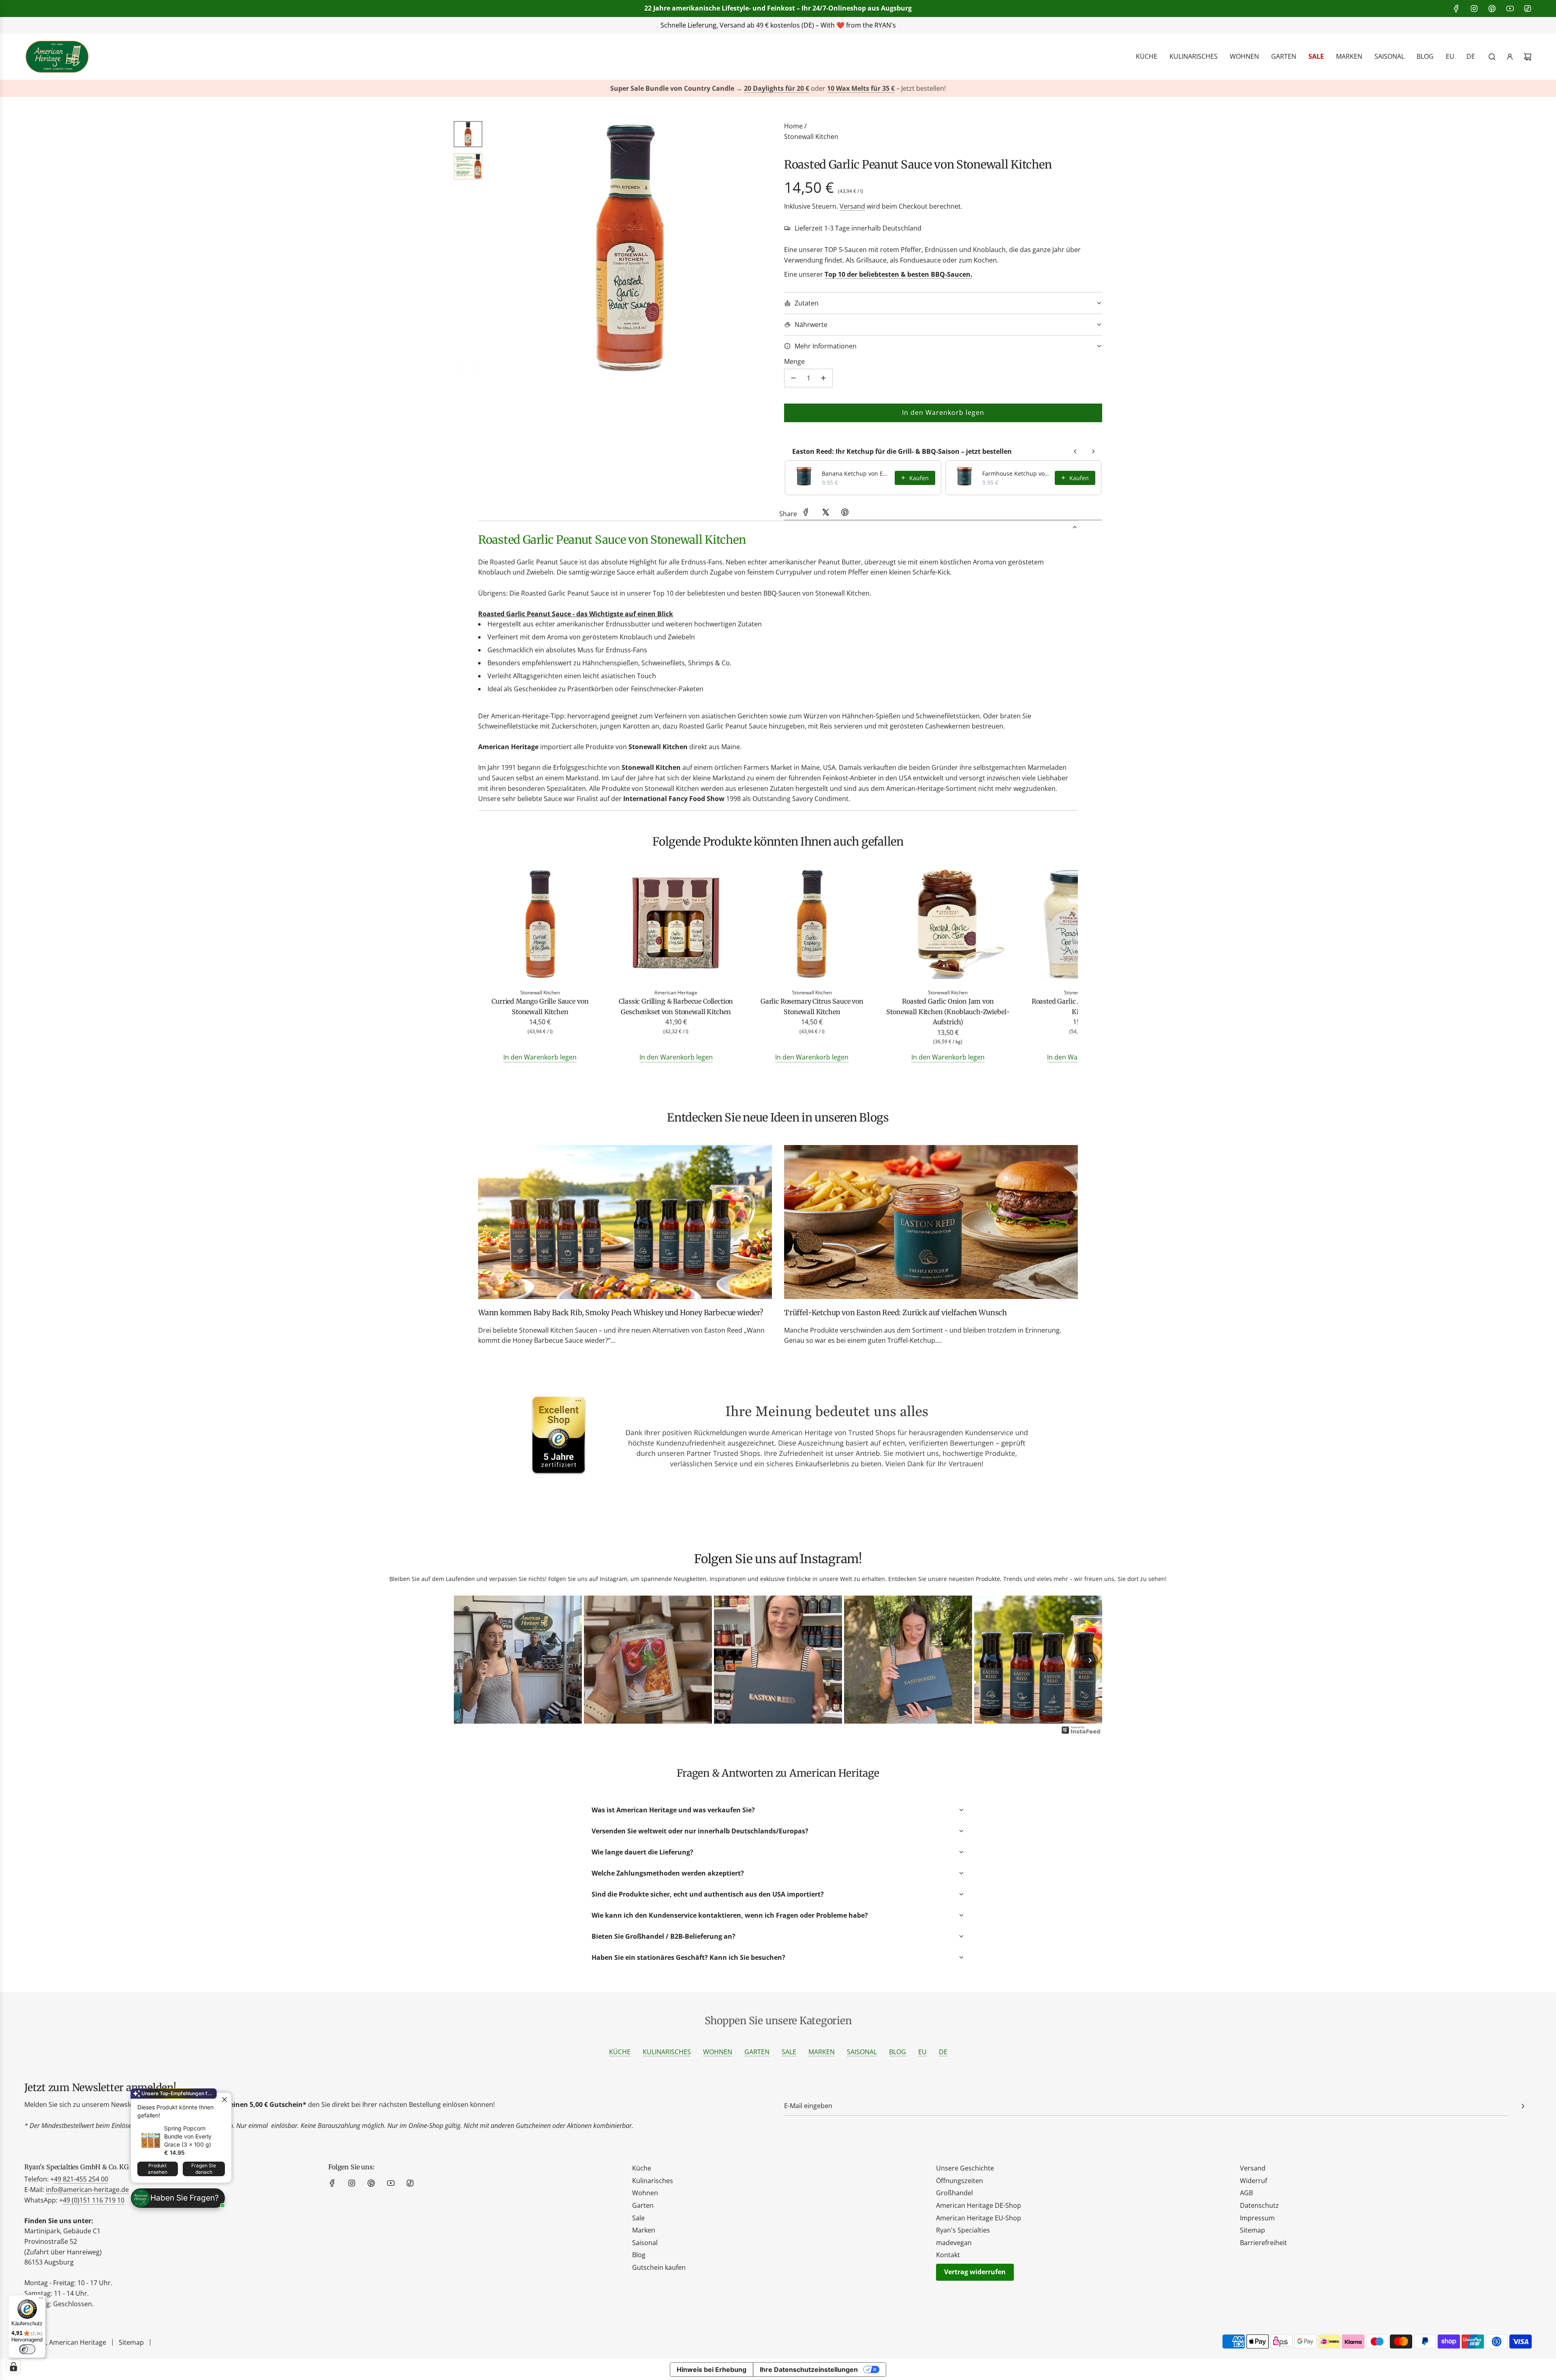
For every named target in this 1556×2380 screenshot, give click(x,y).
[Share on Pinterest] (845, 514)
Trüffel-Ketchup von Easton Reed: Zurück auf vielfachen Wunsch (896, 1313)
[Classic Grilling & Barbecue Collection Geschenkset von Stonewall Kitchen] (676, 925)
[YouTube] (1510, 9)
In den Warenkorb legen (540, 1057)
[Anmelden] (1510, 57)
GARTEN (757, 2052)
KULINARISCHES (667, 2052)
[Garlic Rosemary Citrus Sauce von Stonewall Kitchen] (812, 925)
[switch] (27, 2349)
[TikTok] (1528, 9)
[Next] (1090, 1660)
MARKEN (822, 2052)
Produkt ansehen (158, 2169)
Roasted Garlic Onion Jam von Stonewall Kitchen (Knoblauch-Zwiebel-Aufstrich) (948, 1012)
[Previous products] (1075, 451)
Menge (794, 361)
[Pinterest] (1492, 9)
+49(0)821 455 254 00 (683, 25)
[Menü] (41, 2300)
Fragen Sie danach (204, 2169)
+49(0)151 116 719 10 (899, 25)
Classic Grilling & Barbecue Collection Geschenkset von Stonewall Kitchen (676, 1006)
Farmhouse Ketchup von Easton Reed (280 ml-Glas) (1016, 473)
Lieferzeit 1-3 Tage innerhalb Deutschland (858, 228)
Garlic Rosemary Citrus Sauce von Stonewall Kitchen (812, 1006)
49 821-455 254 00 (81, 2179)
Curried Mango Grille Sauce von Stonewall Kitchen (540, 1006)
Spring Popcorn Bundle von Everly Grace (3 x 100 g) (188, 2136)
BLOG (898, 2052)
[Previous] (466, 1660)
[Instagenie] (1081, 1733)
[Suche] (1492, 57)
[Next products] (1093, 451)
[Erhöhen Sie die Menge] (823, 378)
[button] (499, 248)
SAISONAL (862, 2052)
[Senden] (1523, 2106)
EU (922, 2052)
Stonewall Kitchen (811, 137)
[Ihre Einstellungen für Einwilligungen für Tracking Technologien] (13, 2367)
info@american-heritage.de (784, 25)
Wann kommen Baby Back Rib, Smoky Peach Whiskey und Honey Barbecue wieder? (621, 1313)
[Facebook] (1456, 9)
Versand (852, 206)
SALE (789, 2052)
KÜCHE (620, 2052)
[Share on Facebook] (806, 514)
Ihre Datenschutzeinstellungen (809, 2369)
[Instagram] (1474, 9)
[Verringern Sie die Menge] (793, 378)
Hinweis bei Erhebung (712, 2369)
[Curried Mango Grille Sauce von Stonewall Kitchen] (540, 925)
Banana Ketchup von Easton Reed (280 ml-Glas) (856, 473)
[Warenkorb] (1528, 57)
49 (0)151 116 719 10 (94, 2200)
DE (943, 2052)
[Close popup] (224, 2100)
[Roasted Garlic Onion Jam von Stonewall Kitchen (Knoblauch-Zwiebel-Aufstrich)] (948, 925)
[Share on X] (825, 514)
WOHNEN (718, 2052)
